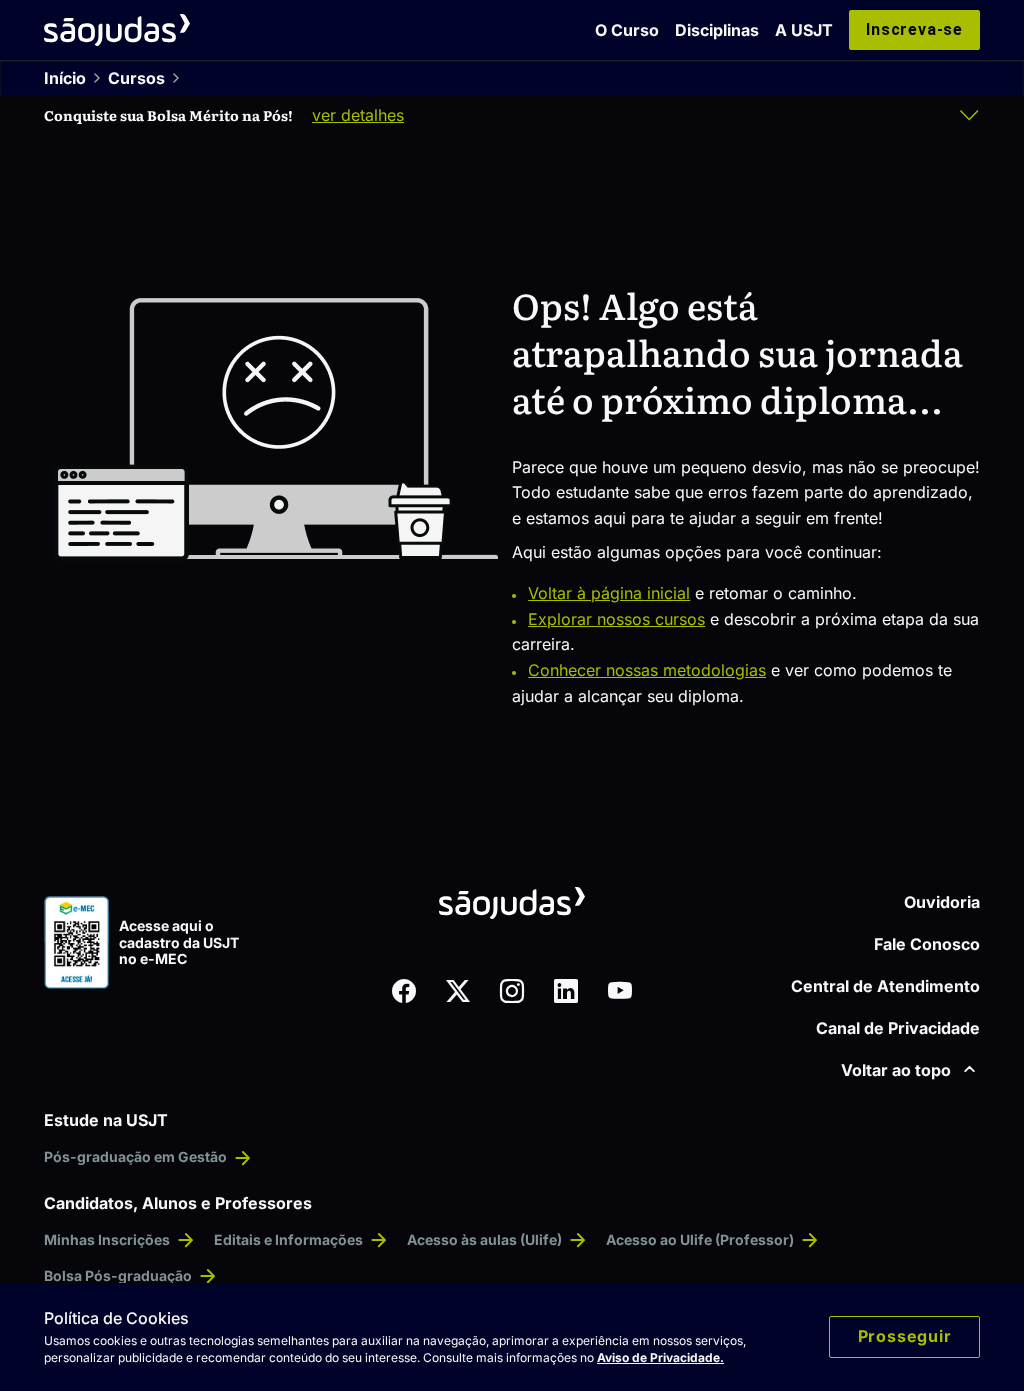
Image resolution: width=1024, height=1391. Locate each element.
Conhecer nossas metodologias (647, 670)
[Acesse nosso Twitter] (458, 991)
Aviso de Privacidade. (660, 1357)
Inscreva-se (914, 29)
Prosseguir (905, 1336)
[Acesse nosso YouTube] (620, 991)
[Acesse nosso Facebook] (404, 991)
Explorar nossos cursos (616, 619)
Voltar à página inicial (609, 593)
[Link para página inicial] (117, 30)
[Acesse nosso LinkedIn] (566, 991)
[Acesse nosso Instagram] (512, 991)
